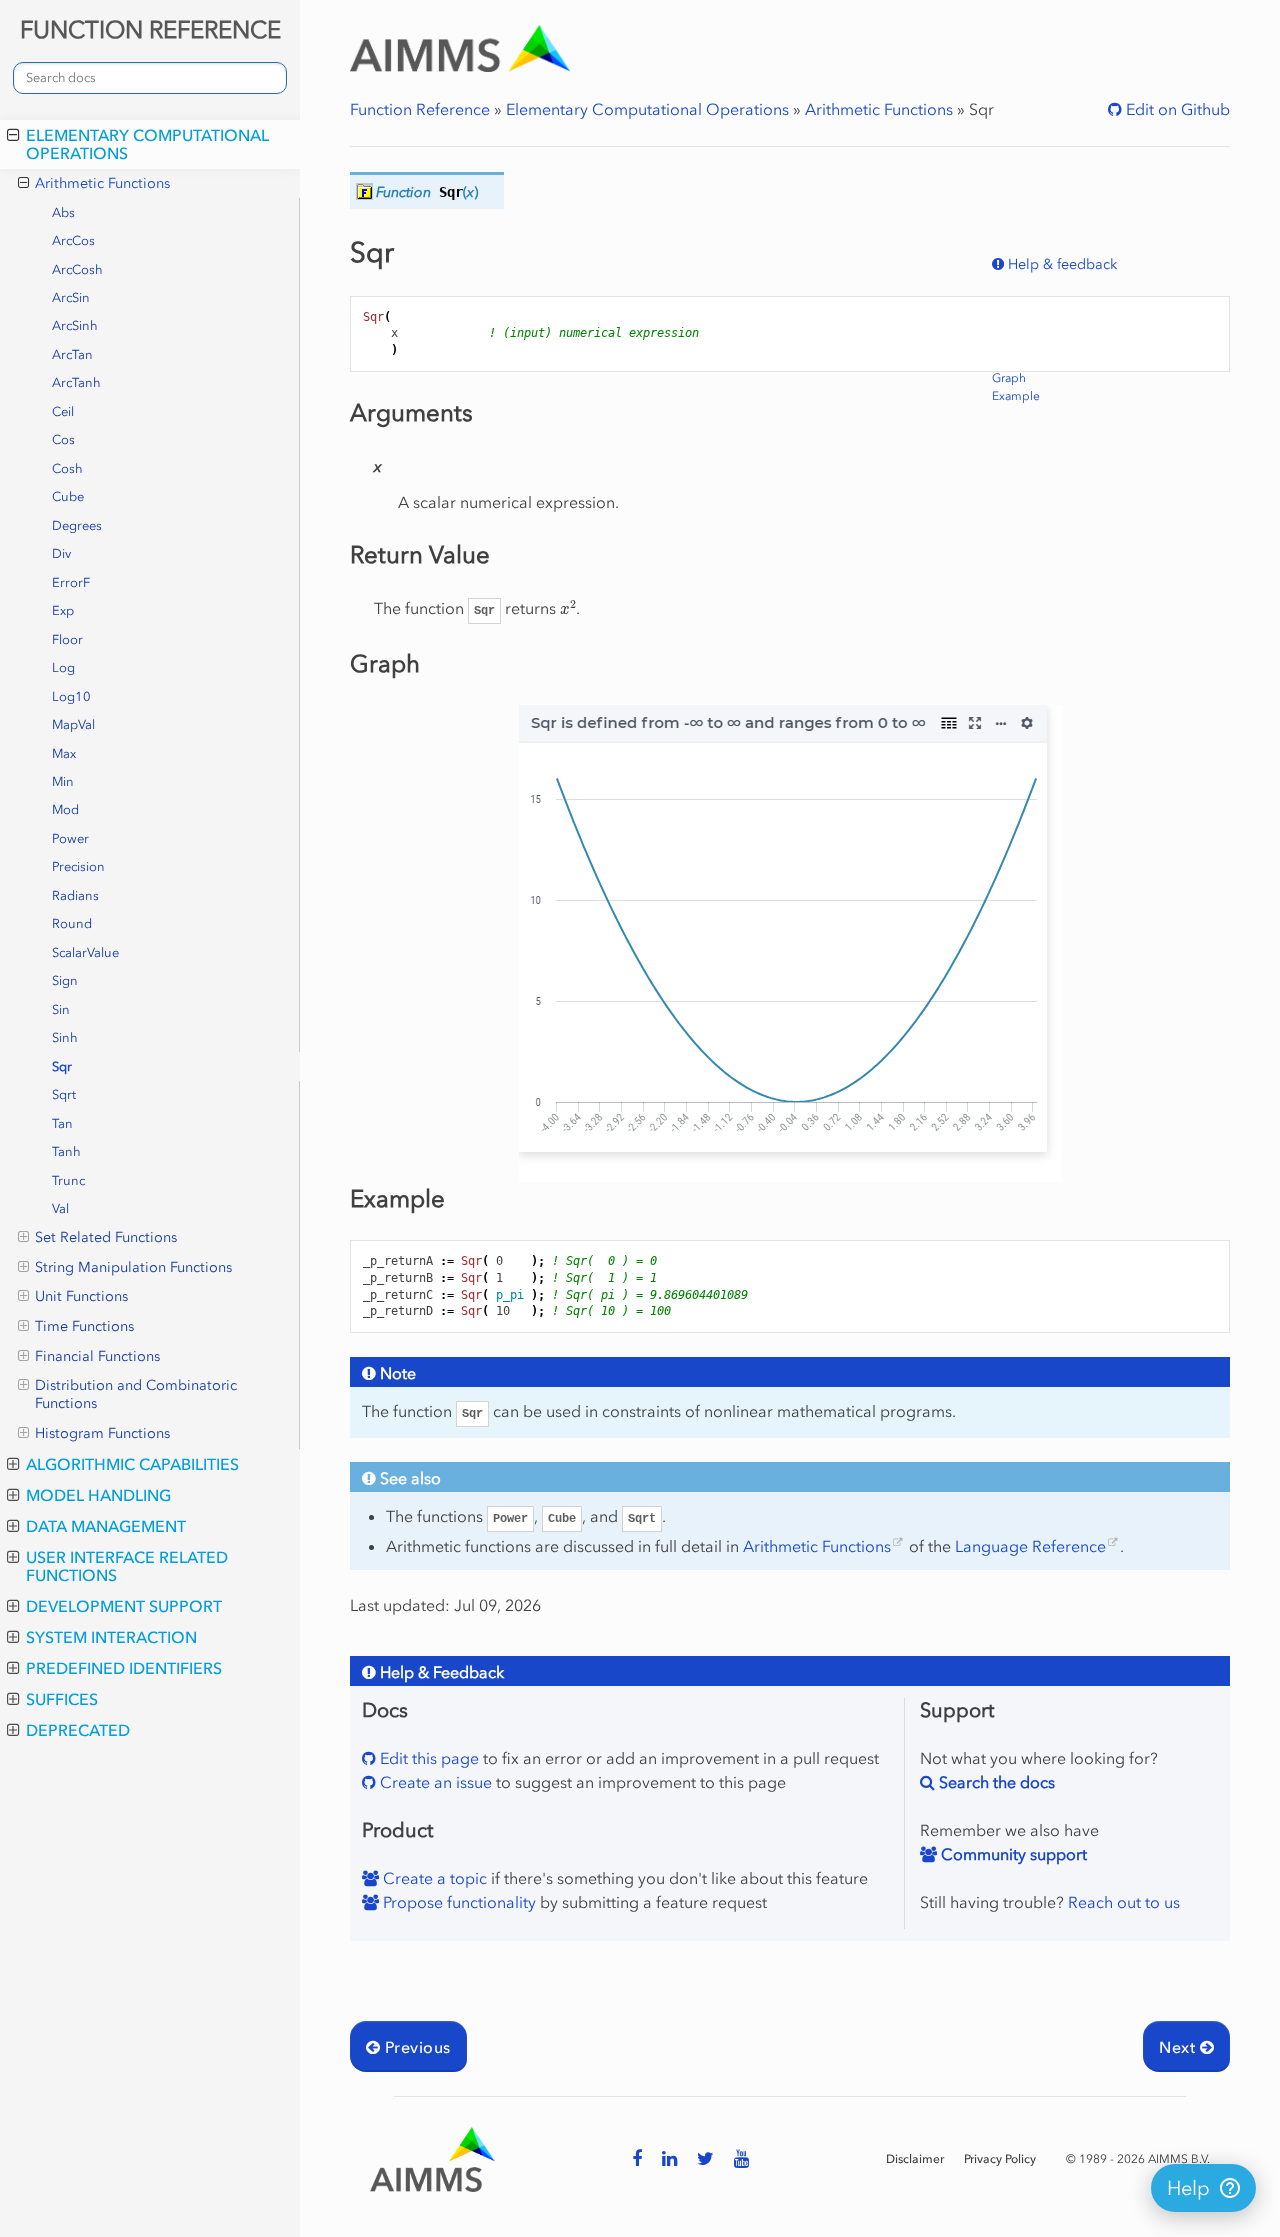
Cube (68, 496)
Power (70, 838)
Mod (65, 809)
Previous (415, 2047)
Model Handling (98, 1495)
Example (1016, 396)
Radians (75, 895)
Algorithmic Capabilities (132, 1464)
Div (61, 553)
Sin (61, 1009)
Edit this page (427, 1758)
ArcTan (72, 354)
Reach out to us (1124, 1902)
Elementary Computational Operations (147, 144)
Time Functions (84, 1326)
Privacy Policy (1000, 2159)
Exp (63, 610)
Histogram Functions (102, 1433)
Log (63, 667)
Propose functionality (457, 1902)
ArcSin (71, 297)
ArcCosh (77, 269)
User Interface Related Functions (127, 1566)
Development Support (124, 1606)
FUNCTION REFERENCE (150, 29)
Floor (67, 639)
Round (72, 923)
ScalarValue (85, 952)
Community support (1012, 1854)
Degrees (77, 525)
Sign (65, 980)
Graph (1009, 378)
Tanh (66, 1151)
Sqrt (64, 1094)
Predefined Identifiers (124, 1668)
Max (64, 753)
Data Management (106, 1526)
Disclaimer (915, 2159)
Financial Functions (97, 1356)
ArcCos (73, 240)
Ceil (63, 411)
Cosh (67, 468)
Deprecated (78, 1730)
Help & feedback (1060, 264)
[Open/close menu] (13, 135)
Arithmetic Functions (102, 183)
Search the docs (995, 1782)
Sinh (65, 1037)
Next (1179, 2047)
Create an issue (434, 1782)
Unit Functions (81, 1296)
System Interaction (111, 1637)
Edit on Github (1176, 109)
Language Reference (1030, 1546)
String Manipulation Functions (133, 1267)
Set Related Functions (106, 1237)
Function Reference (420, 109)
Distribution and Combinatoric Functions (136, 1394)
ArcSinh (75, 325)
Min (63, 781)
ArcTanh (76, 382)
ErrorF (71, 582)
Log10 (71, 696)
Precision (78, 866)
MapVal (73, 724)
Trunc (68, 1180)
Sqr (62, 1066)
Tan (62, 1123)
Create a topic (433, 1878)
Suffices (62, 1699)
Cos (63, 439)
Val (60, 1208)
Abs (63, 212)
